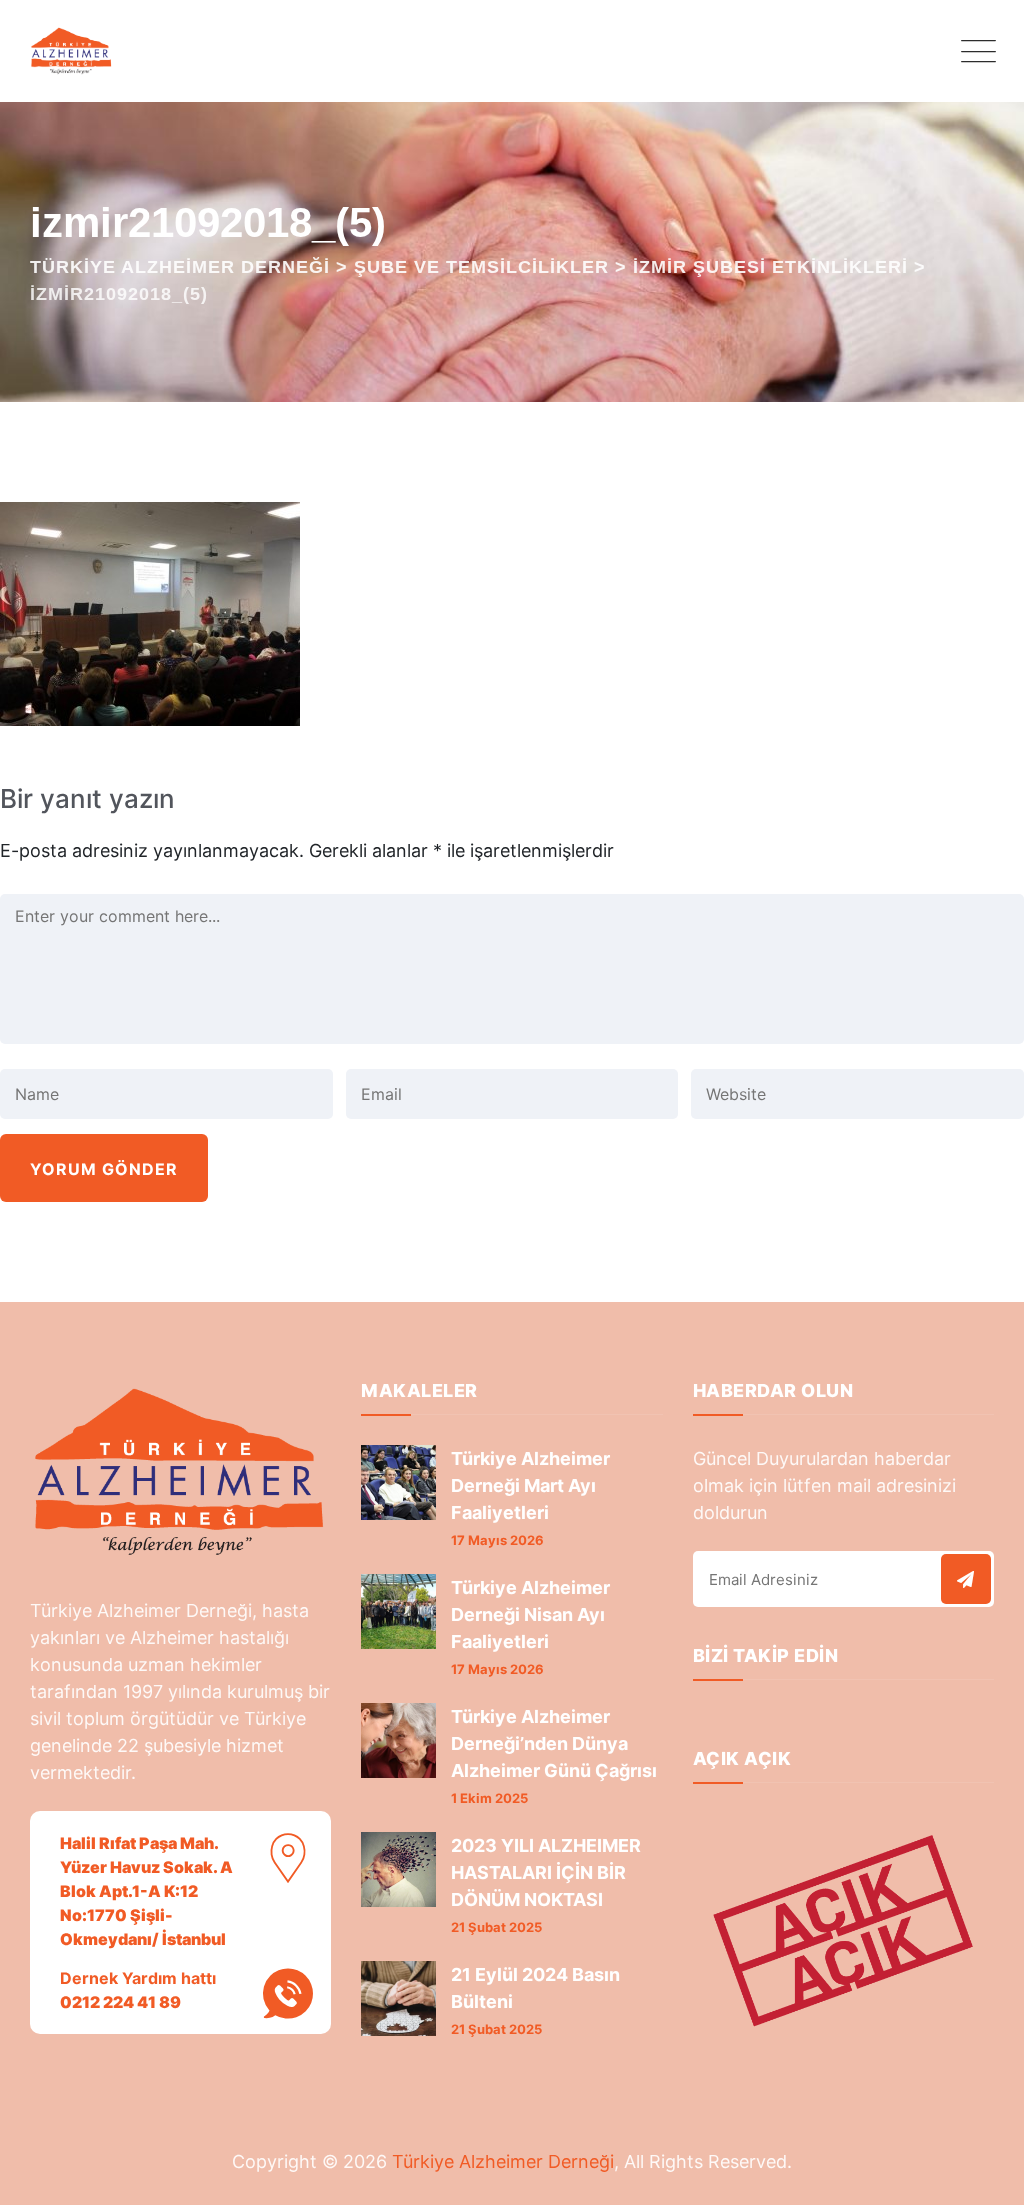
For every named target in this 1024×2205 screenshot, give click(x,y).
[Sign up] (966, 1579)
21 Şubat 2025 (496, 1927)
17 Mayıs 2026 (497, 1540)
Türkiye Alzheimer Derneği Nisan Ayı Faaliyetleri (530, 1614)
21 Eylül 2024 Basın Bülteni (535, 1988)
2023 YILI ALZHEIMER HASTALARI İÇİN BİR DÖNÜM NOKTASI (546, 1872)
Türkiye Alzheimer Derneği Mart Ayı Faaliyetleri (530, 1485)
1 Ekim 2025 (489, 1798)
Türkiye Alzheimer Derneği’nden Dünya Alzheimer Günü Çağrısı (554, 1743)
